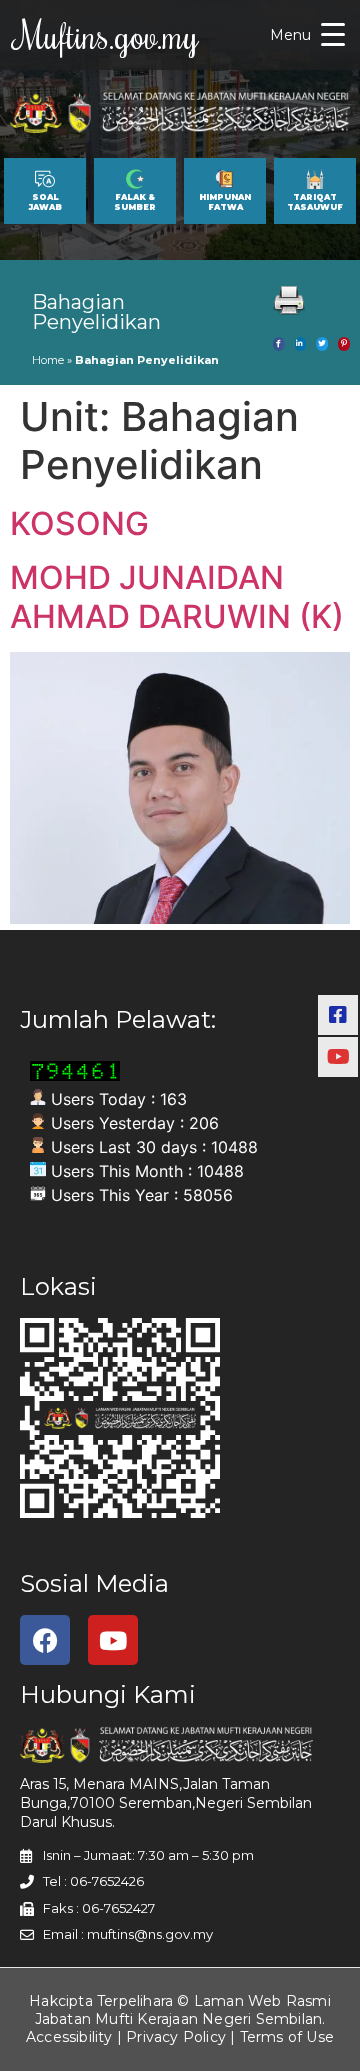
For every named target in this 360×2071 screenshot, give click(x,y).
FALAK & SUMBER (135, 202)
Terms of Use (287, 2037)
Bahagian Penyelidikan (96, 312)
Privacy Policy (176, 2037)
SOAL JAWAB (45, 202)
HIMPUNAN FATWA (225, 202)
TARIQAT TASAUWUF (315, 202)
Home (48, 360)
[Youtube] (113, 1640)
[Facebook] (45, 1640)
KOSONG (79, 523)
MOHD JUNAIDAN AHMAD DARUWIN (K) (177, 596)
